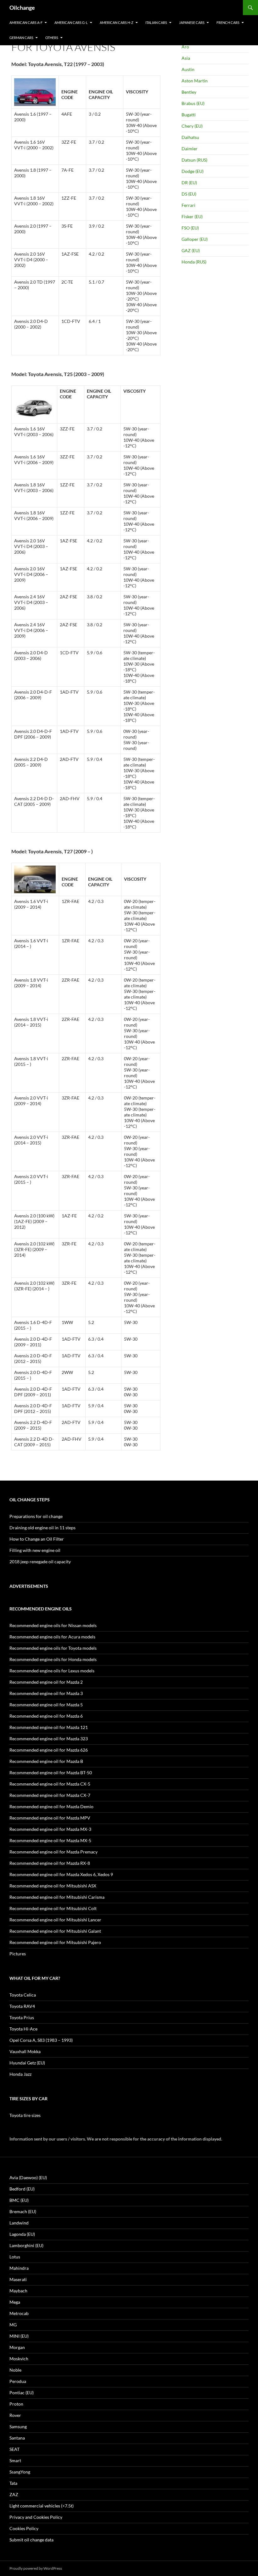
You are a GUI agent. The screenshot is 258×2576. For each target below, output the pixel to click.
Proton (16, 2404)
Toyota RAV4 (22, 2006)
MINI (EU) (19, 2336)
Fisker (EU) (192, 216)
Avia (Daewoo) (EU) (28, 2177)
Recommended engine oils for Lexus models (52, 1671)
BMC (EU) (19, 2200)
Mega (15, 2302)
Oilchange (22, 8)
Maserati (18, 2279)
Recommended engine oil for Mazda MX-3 (50, 1829)
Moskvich (19, 2359)
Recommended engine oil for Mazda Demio (51, 1806)
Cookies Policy (24, 2528)
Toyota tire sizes (25, 2115)
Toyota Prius (22, 2017)
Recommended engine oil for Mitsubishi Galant (55, 1931)
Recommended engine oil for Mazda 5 (46, 1705)
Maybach (18, 2291)
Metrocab (19, 2313)
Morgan (17, 2347)
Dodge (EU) (193, 171)
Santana (17, 2438)
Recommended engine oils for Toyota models (53, 1648)
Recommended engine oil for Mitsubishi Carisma (57, 1897)
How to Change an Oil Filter (37, 1539)
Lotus (15, 2257)
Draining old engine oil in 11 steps (42, 1528)
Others (52, 38)
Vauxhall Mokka (25, 2051)
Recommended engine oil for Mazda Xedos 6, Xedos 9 (61, 1874)
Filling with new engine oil (35, 1550)
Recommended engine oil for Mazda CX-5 (50, 1784)
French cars (228, 22)
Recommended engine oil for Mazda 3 (46, 1693)
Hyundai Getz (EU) (27, 2063)
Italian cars (156, 22)
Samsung (18, 2426)
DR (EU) (189, 183)
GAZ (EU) (191, 250)
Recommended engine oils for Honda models (53, 1659)
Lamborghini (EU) (26, 2245)
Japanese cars (192, 22)
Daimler (190, 149)
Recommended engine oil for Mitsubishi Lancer (55, 1920)
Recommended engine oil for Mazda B (46, 1761)
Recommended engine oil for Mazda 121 (49, 1727)
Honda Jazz (20, 2074)
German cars (21, 38)
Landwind (19, 2223)
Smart (15, 2460)
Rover (15, 2415)
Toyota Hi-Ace (23, 2029)
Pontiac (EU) (22, 2393)
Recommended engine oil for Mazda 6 (46, 1716)
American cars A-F (26, 22)
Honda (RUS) (194, 262)
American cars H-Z (117, 22)
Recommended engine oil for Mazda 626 (49, 1750)
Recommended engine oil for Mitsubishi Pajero (55, 1942)
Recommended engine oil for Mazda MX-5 (50, 1840)
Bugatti (189, 115)
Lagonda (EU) (22, 2234)
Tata (13, 2483)
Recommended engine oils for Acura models (52, 1637)
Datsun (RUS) (194, 160)
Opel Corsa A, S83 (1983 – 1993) (41, 2040)
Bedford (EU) (22, 2189)
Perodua (18, 2381)
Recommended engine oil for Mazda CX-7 (50, 1795)
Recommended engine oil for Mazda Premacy (53, 1852)
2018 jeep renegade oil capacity (40, 1562)
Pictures (18, 1954)
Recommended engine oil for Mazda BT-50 (51, 1773)
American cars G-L (71, 22)
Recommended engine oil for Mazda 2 (46, 1682)
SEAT (14, 2449)
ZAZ (14, 2494)
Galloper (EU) (195, 239)
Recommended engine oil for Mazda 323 (49, 1739)
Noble (15, 2370)
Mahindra (19, 2268)
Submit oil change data (31, 2540)
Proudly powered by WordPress (36, 2568)
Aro (185, 47)
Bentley (189, 92)
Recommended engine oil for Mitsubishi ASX (53, 1886)
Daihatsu (190, 137)
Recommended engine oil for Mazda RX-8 (50, 1863)
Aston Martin (195, 81)
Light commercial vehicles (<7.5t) (42, 2506)
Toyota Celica (23, 1995)
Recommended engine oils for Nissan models (53, 1625)
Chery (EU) (192, 126)
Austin (188, 69)
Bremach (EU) (23, 2211)
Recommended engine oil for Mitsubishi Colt (53, 1908)
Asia (186, 58)
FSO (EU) (190, 228)
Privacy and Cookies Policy (36, 2517)
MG (13, 2325)
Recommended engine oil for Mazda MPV (50, 1818)
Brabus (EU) (193, 103)
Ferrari (188, 205)
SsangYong (20, 2472)
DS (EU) (189, 194)
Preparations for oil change (36, 1516)
